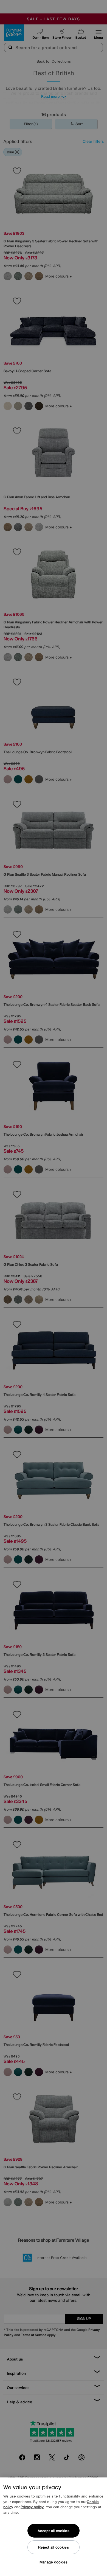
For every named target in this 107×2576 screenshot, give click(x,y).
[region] (54, 2527)
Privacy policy (32, 2507)
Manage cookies (54, 2562)
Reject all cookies (53, 2547)
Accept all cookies (53, 2531)
